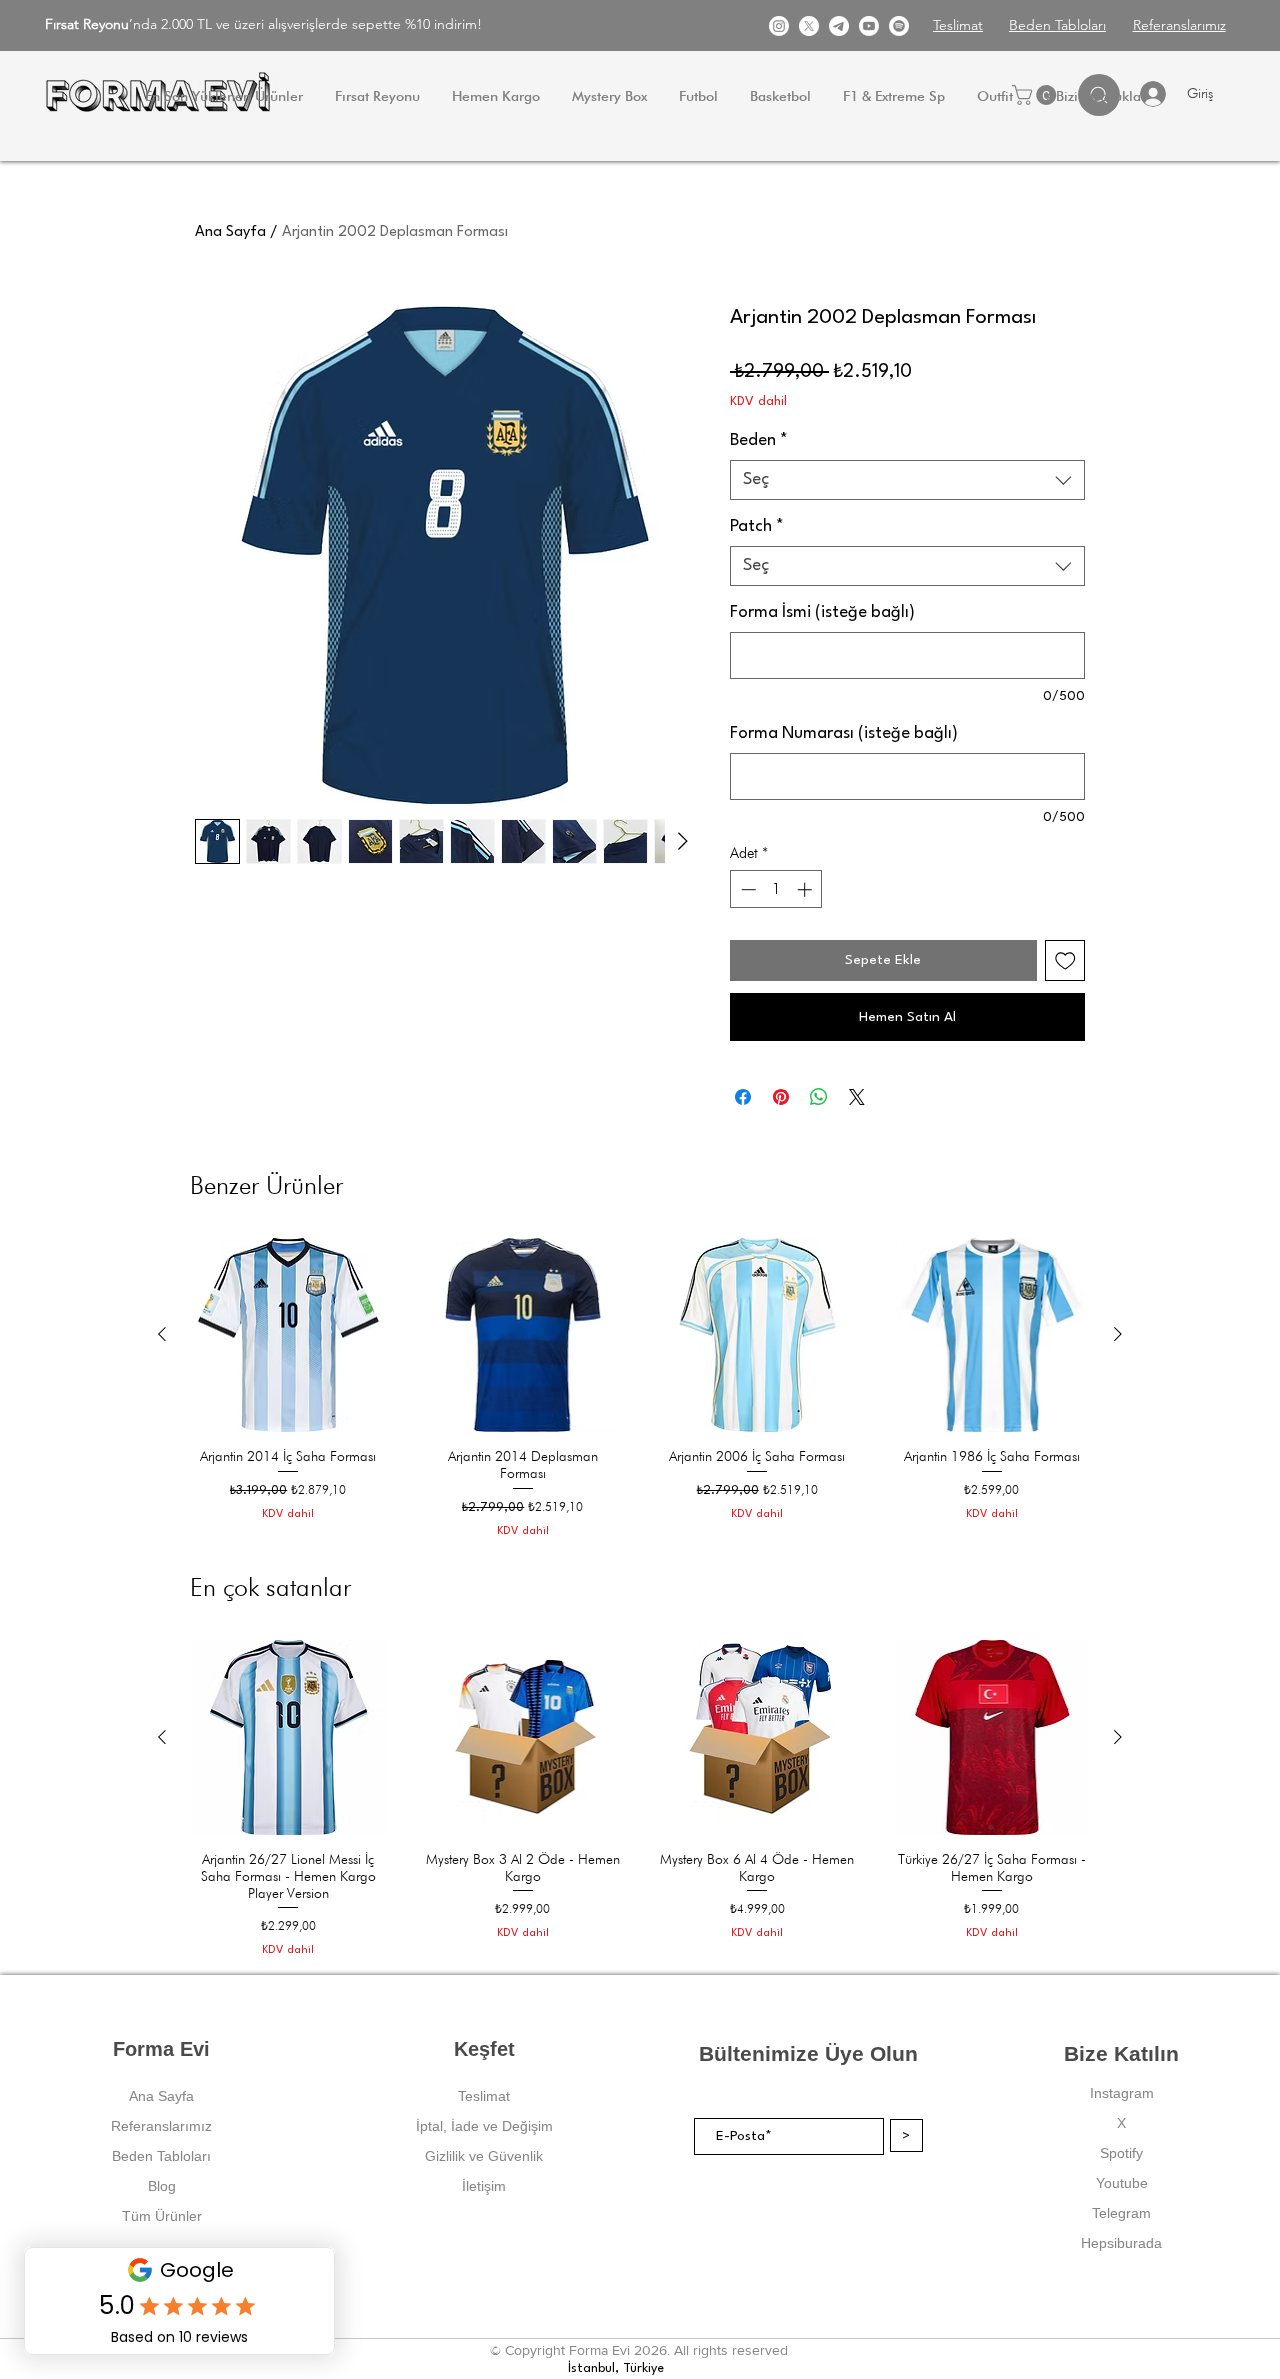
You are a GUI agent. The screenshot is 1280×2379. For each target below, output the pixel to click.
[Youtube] (869, 26)
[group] (640, 1388)
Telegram (1121, 2213)
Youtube (1122, 2183)
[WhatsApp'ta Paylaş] (819, 1097)
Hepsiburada (1121, 2243)
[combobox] (907, 480)
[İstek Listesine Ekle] (1065, 960)
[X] (809, 26)
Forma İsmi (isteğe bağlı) (822, 612)
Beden (759, 440)
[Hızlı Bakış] (288, 1335)
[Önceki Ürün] (162, 1334)
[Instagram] (779, 26)
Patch (757, 526)
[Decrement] (746, 889)
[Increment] (806, 889)
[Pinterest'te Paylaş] (781, 1097)
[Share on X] (857, 1097)
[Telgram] (839, 26)
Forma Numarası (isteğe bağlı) (844, 733)
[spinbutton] (776, 889)
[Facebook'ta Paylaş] (743, 1097)
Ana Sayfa (230, 232)
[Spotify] (899, 26)
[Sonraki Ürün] (1118, 1334)
